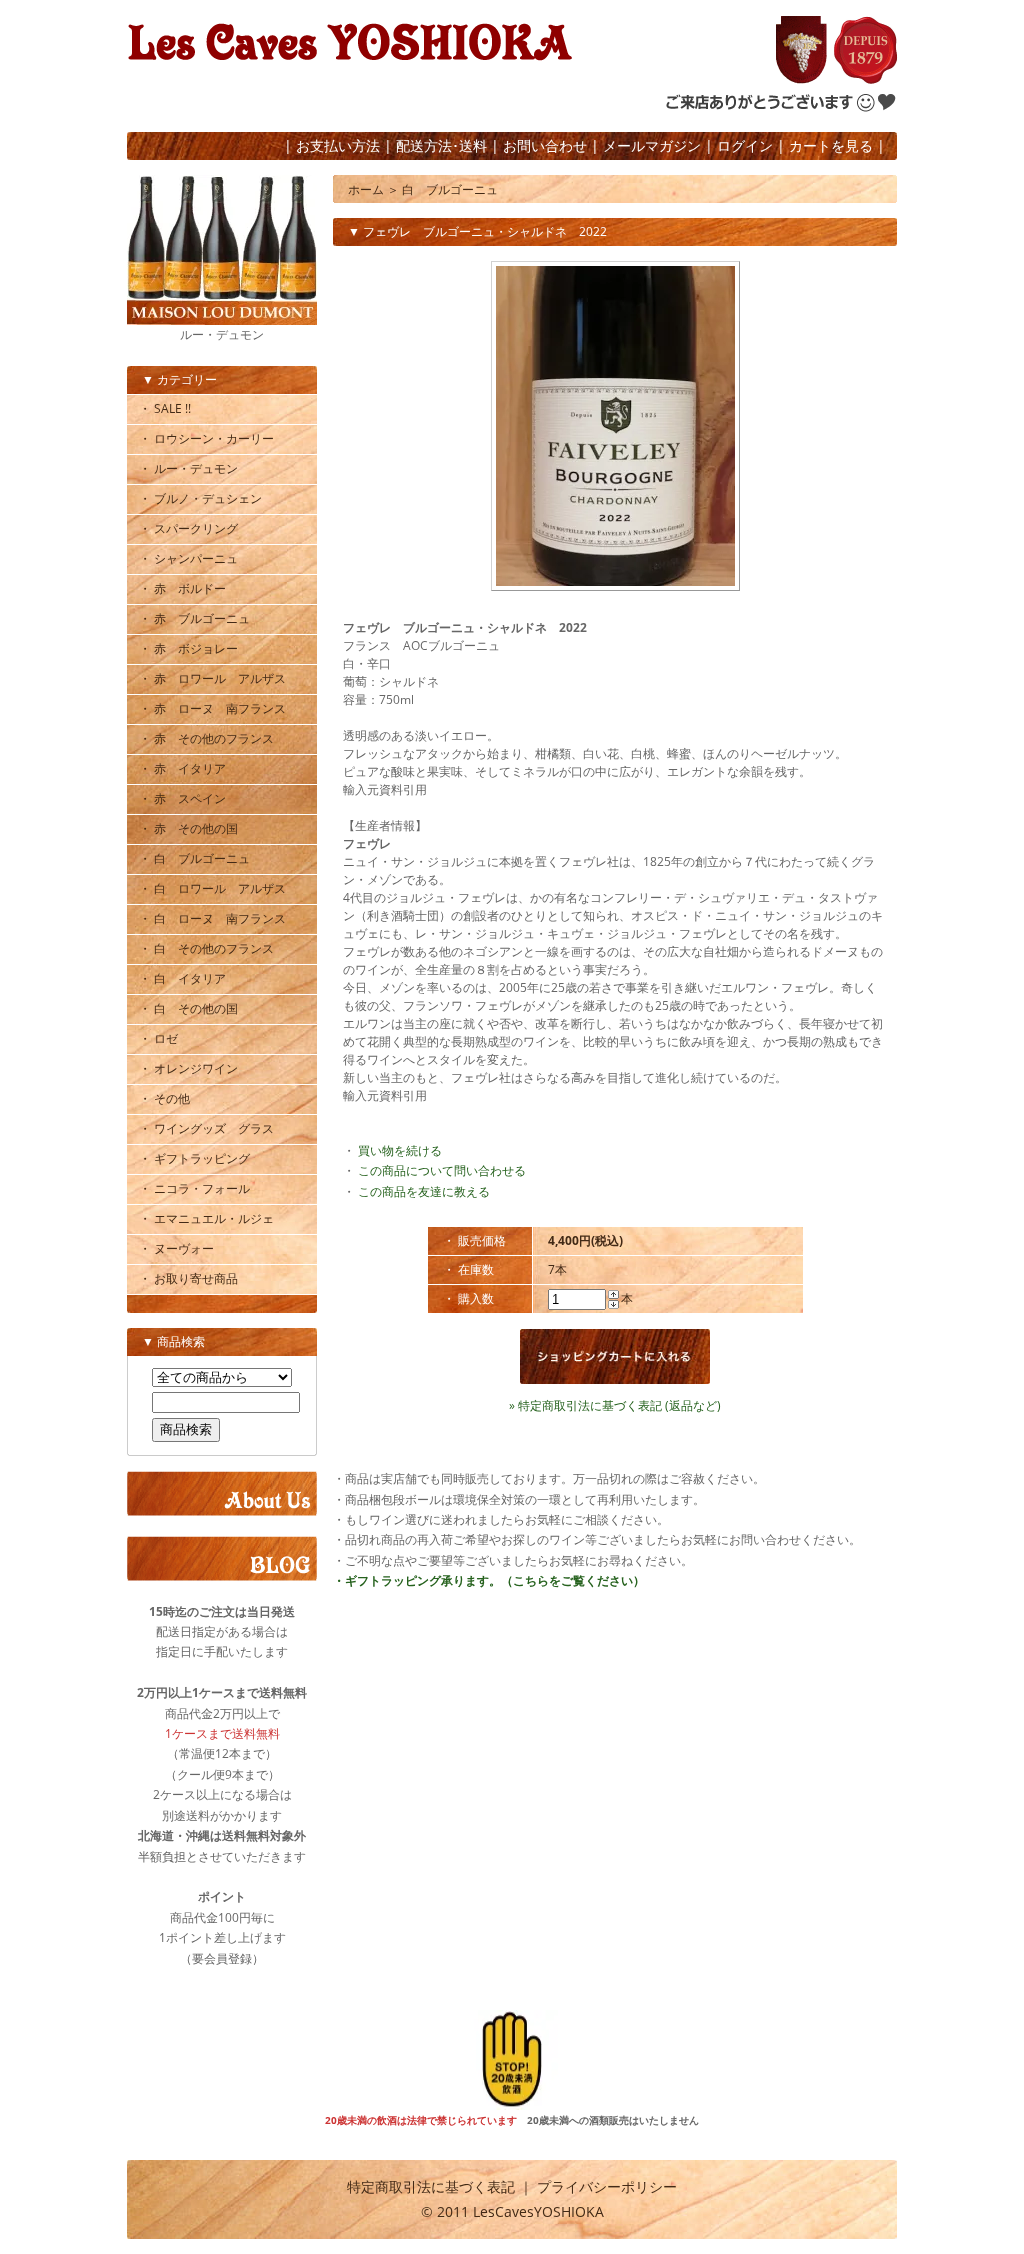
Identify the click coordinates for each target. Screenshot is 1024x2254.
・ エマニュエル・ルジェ (206, 1218)
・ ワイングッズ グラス (206, 1128)
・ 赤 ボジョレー (188, 648)
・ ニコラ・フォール (194, 1188)
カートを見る (831, 145)
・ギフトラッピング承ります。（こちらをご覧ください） (489, 1580)
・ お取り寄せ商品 (188, 1278)
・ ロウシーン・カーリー (206, 438)
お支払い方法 (338, 145)
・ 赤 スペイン (182, 798)
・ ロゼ (158, 1038)
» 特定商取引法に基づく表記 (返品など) (615, 1405)
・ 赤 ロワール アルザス (212, 678)
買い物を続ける (400, 1150)
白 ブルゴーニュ (450, 189)
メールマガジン (652, 145)
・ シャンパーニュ (188, 558)
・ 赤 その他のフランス (206, 738)
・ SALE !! (165, 408)
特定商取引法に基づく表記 (431, 2186)
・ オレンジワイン (188, 1068)
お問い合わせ (545, 145)
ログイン (745, 145)
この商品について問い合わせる (442, 1170)
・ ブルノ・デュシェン (200, 498)
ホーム (366, 189)
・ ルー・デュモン (188, 468)
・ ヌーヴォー (176, 1248)
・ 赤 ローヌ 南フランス (212, 708)
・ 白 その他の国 (188, 1008)
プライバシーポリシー (607, 2186)
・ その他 (164, 1098)
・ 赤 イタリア (182, 768)
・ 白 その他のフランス (206, 948)
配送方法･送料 (441, 145)
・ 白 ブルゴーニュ (194, 858)
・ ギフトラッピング (194, 1158)
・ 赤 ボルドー (182, 588)
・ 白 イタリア (182, 978)
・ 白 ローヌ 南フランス (212, 918)
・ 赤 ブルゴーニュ (194, 618)
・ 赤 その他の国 (188, 828)
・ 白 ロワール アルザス (212, 888)
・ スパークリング (188, 528)
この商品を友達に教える (424, 1191)
